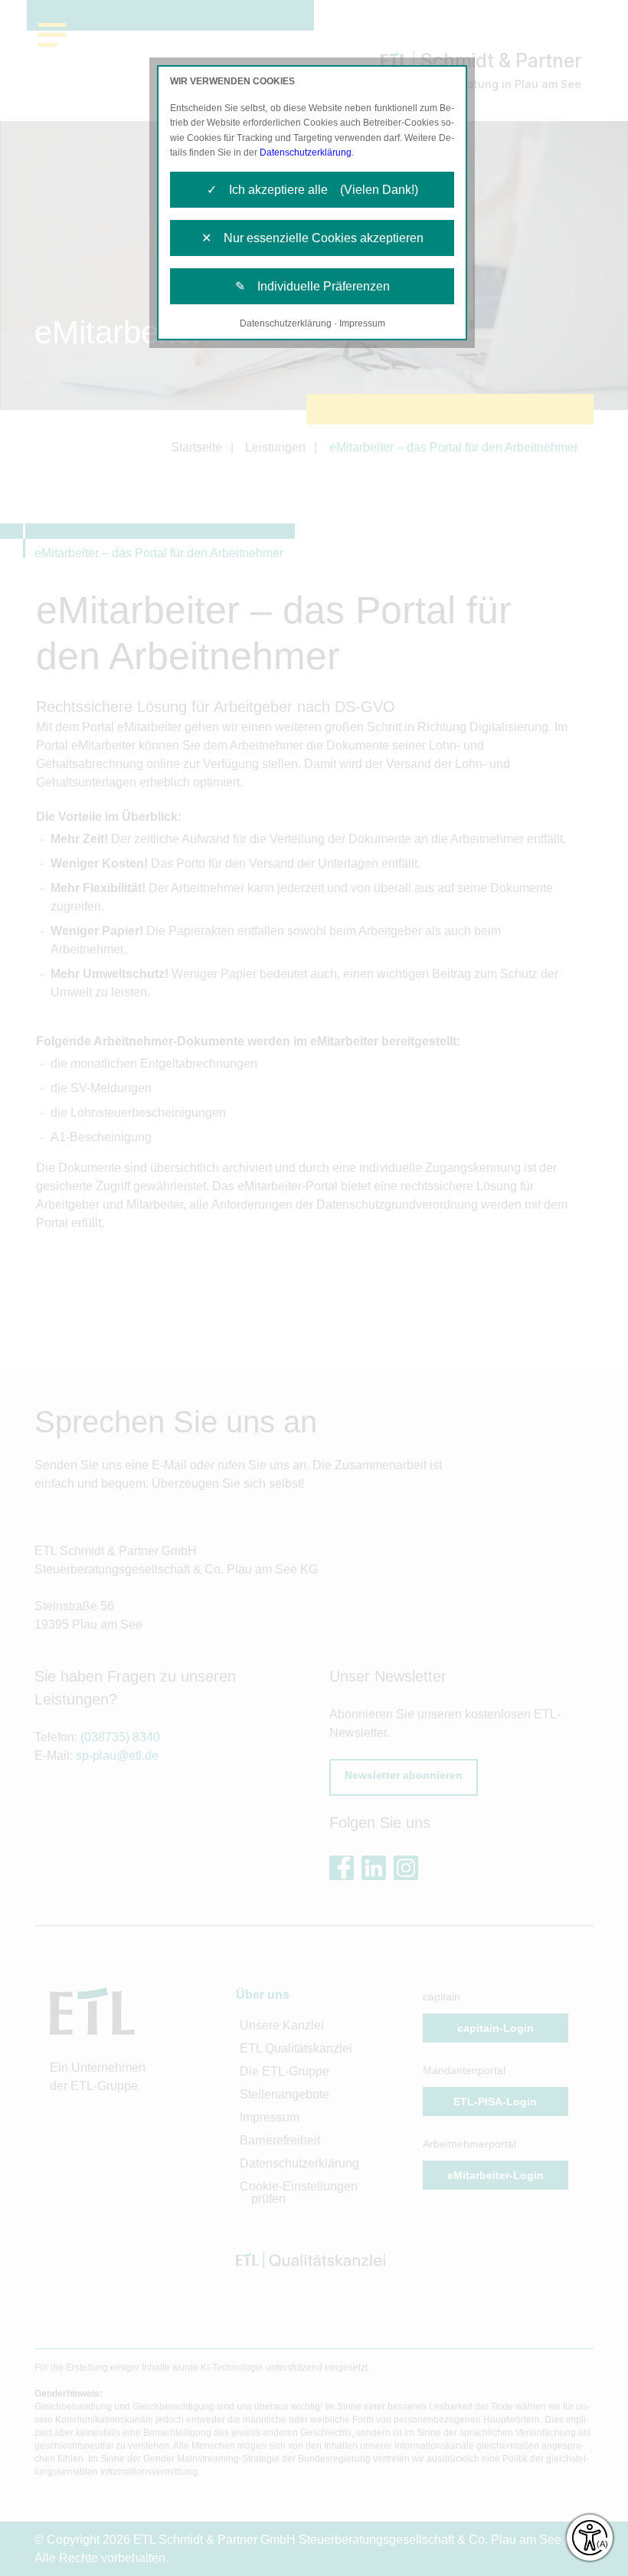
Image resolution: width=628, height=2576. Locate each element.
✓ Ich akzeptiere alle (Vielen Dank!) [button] (312, 190)
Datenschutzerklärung (306, 153)
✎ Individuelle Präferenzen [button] (312, 286)
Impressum (362, 323)
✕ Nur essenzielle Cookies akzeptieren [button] (312, 238)
